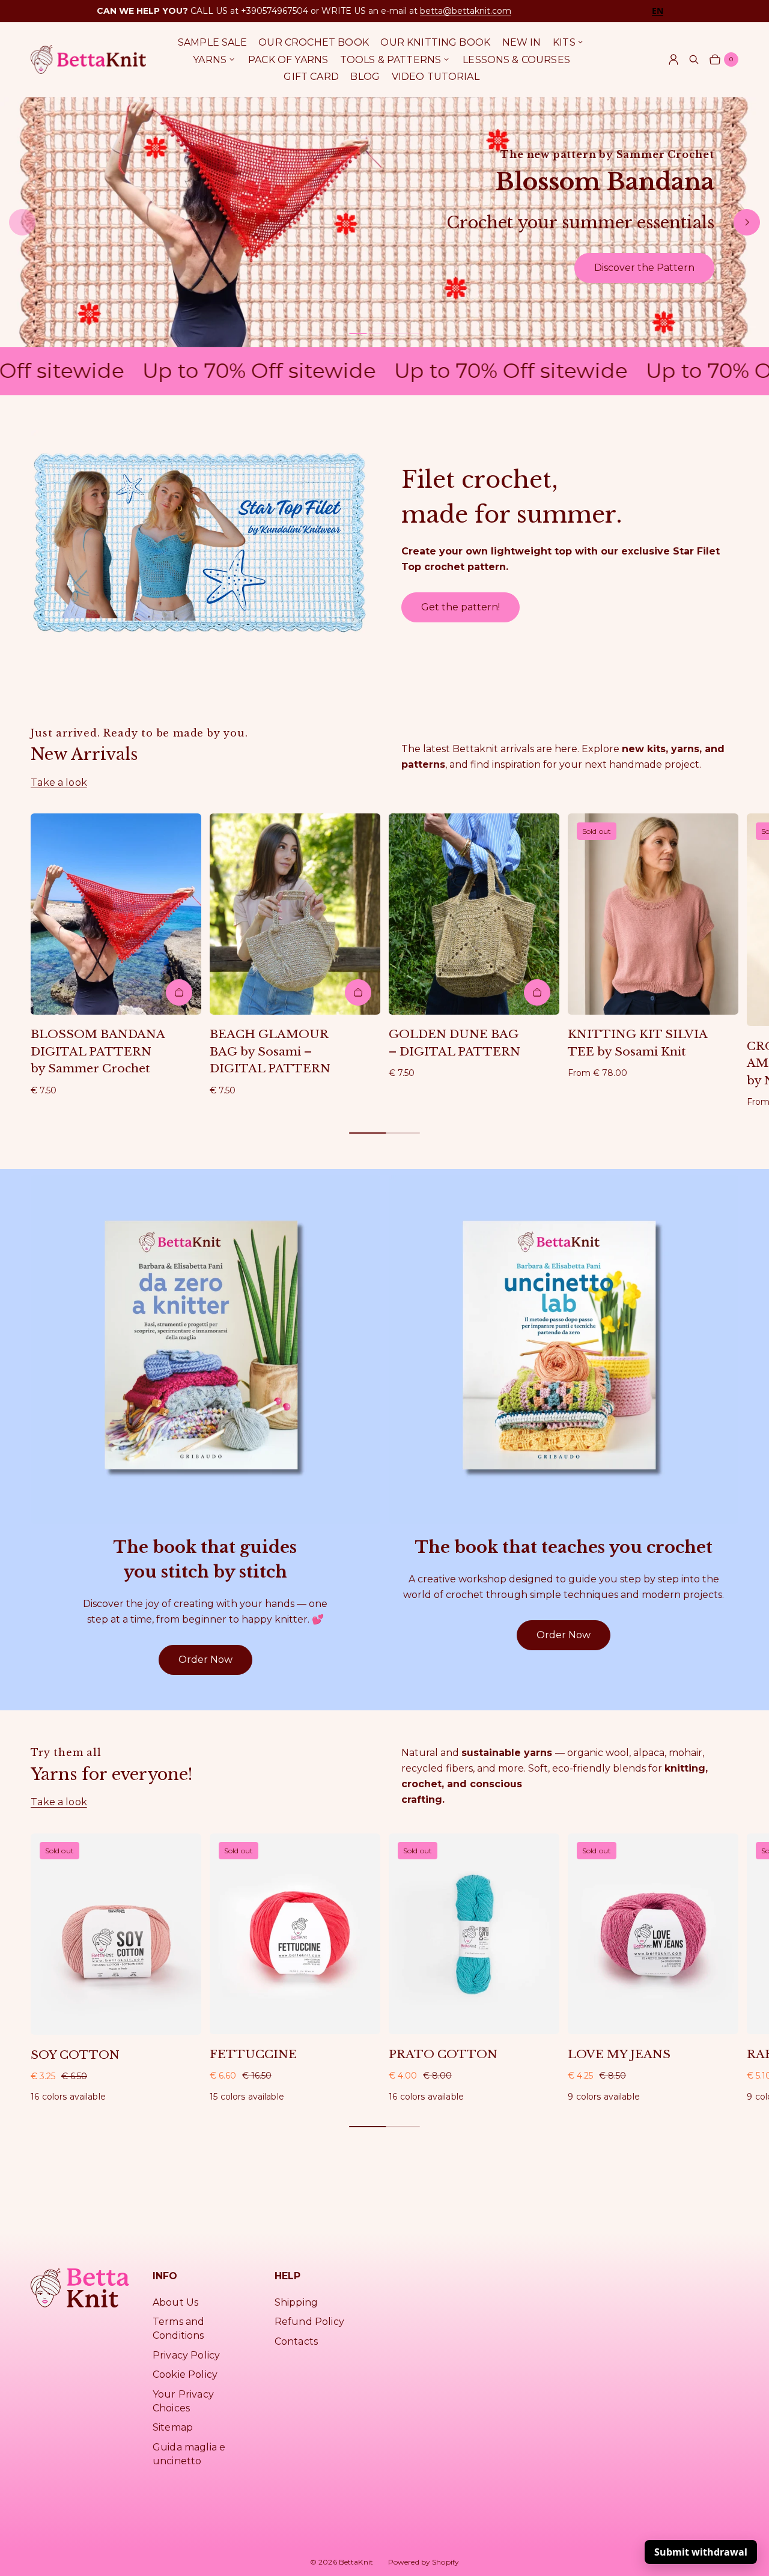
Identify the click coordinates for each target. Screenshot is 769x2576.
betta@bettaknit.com (466, 11)
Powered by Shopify (424, 2562)
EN (658, 11)
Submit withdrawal (701, 2552)
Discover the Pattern (644, 268)
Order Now (205, 1660)
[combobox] (658, 11)
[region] (384, 222)
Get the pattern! (460, 607)
